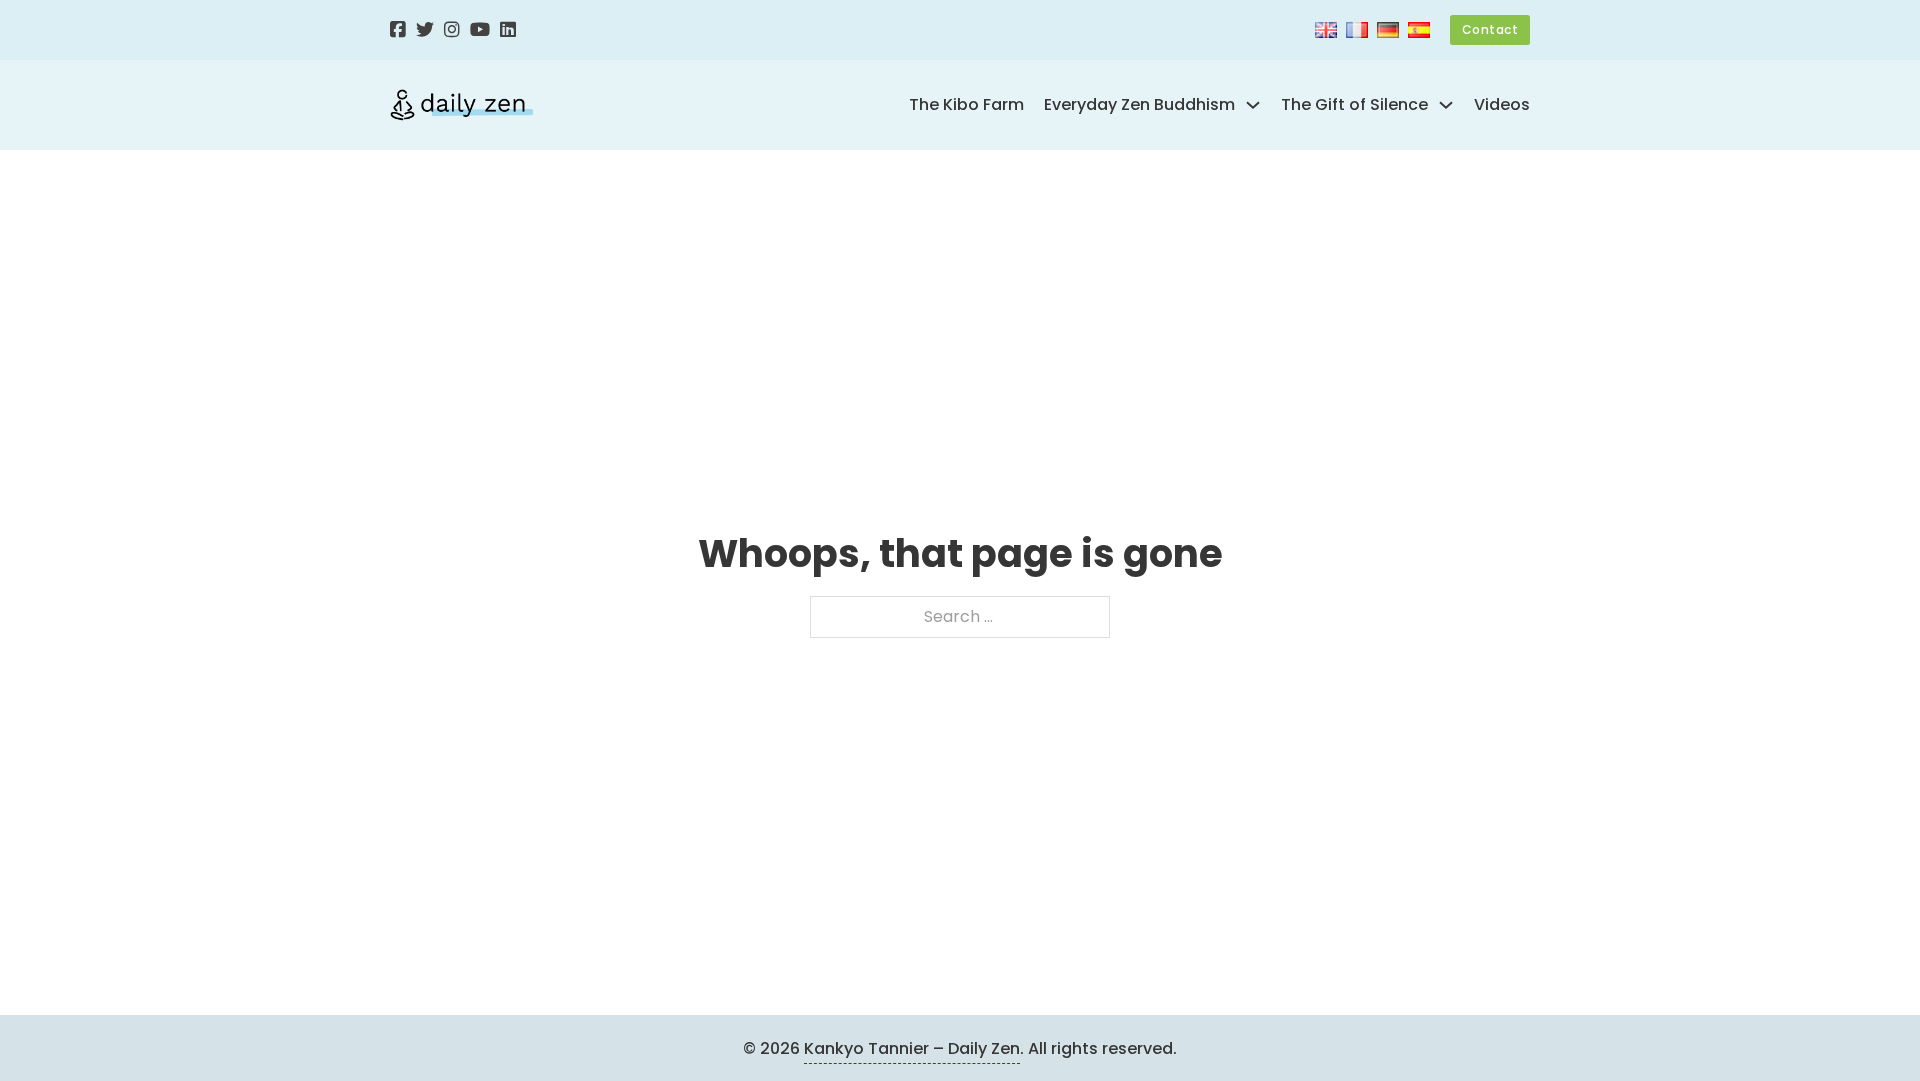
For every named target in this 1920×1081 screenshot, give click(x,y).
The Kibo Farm (966, 104)
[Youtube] (480, 30)
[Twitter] (425, 30)
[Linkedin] (508, 30)
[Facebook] (398, 30)
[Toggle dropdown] (1253, 105)
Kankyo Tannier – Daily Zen (912, 1048)
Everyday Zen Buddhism (1139, 104)
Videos (1502, 104)
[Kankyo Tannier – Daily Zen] (461, 105)
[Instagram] (452, 30)
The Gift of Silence (1354, 104)
